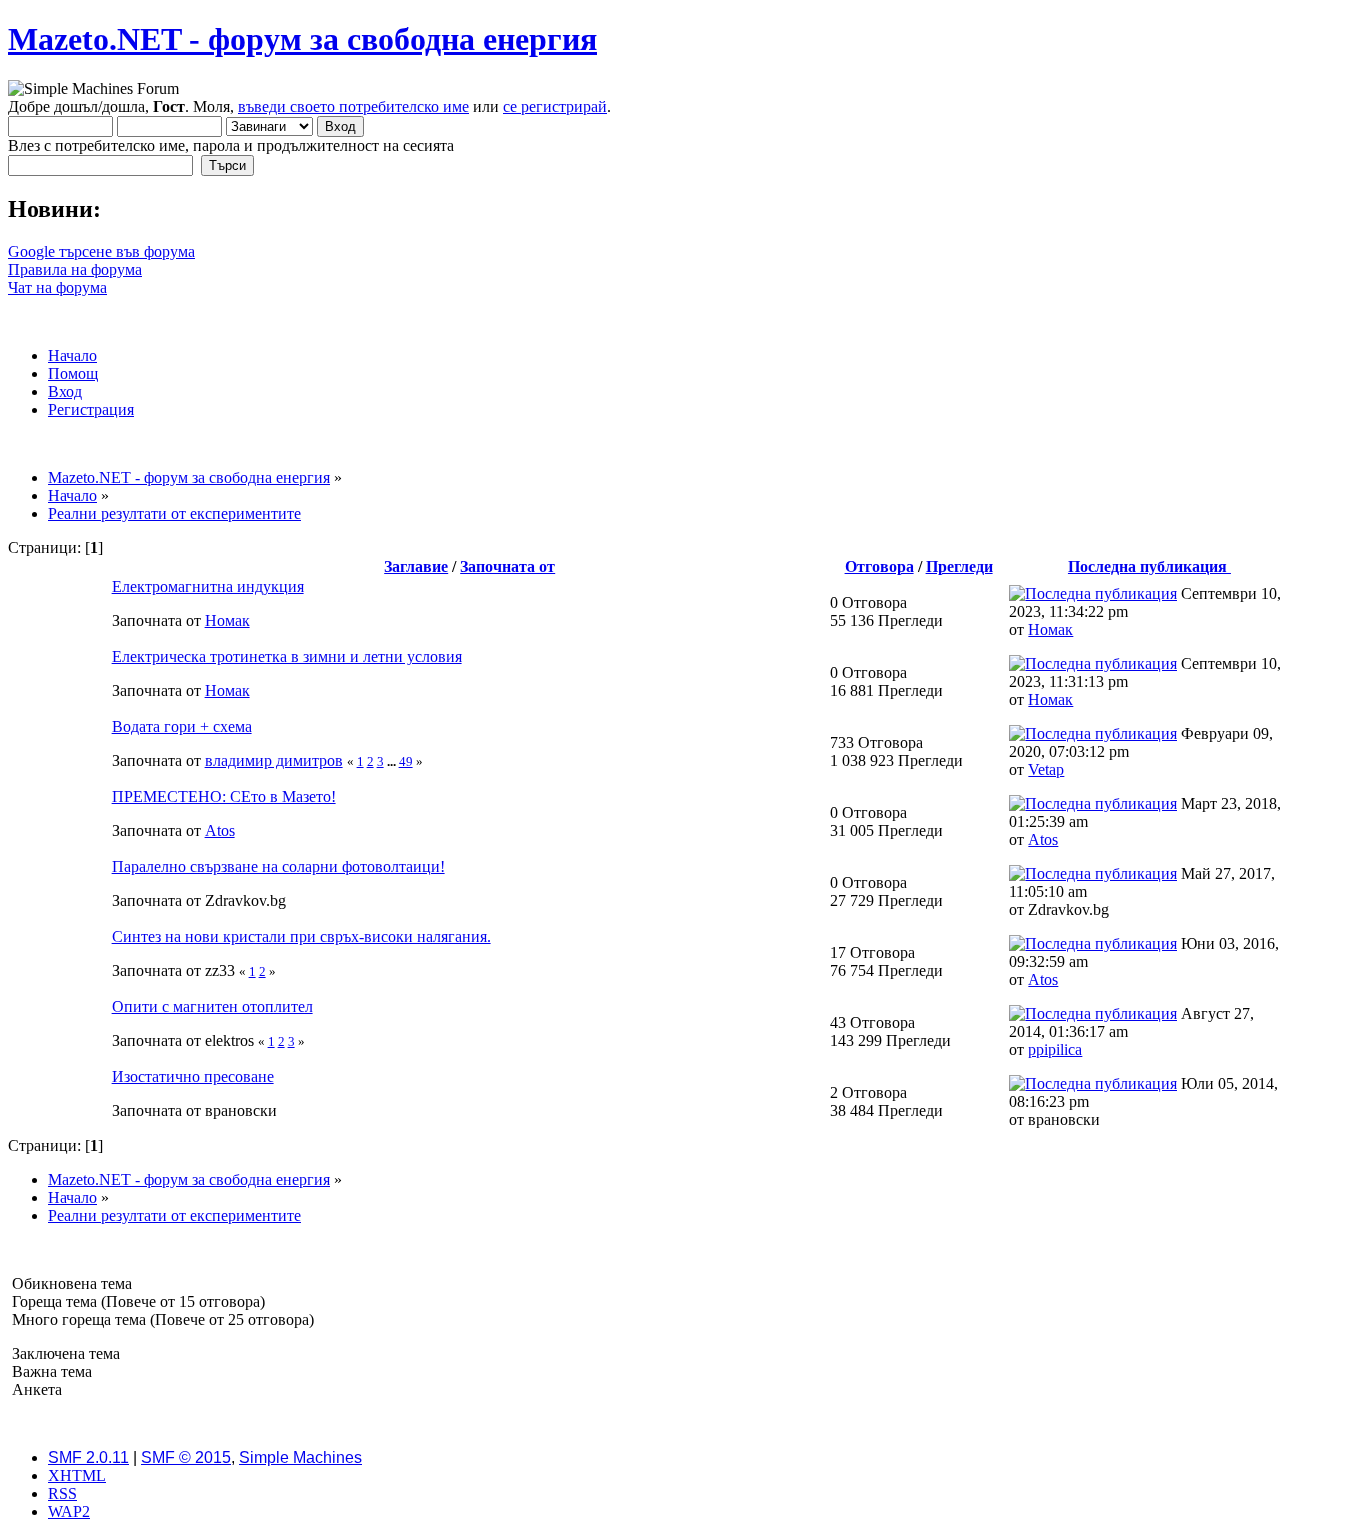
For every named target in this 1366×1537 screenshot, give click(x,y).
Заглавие (416, 566)
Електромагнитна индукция (208, 586)
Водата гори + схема (182, 726)
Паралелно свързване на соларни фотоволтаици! (278, 866)
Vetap (1046, 769)
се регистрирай (555, 106)
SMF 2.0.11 (88, 1457)
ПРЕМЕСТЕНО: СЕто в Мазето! (224, 796)
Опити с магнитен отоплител (212, 1006)
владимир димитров (274, 760)
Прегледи (959, 566)
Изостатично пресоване (193, 1076)
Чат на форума (57, 287)
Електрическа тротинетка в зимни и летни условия (287, 656)
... (393, 761)
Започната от (507, 566)
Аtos (220, 830)
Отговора (879, 566)
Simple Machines (300, 1457)
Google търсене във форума (101, 251)
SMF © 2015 (186, 1457)
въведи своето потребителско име (353, 106)
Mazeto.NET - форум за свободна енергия (302, 39)
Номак (227, 620)
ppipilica (1055, 1049)
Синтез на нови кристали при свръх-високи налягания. (301, 936)
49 (406, 761)
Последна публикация (1149, 566)
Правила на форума (75, 269)
